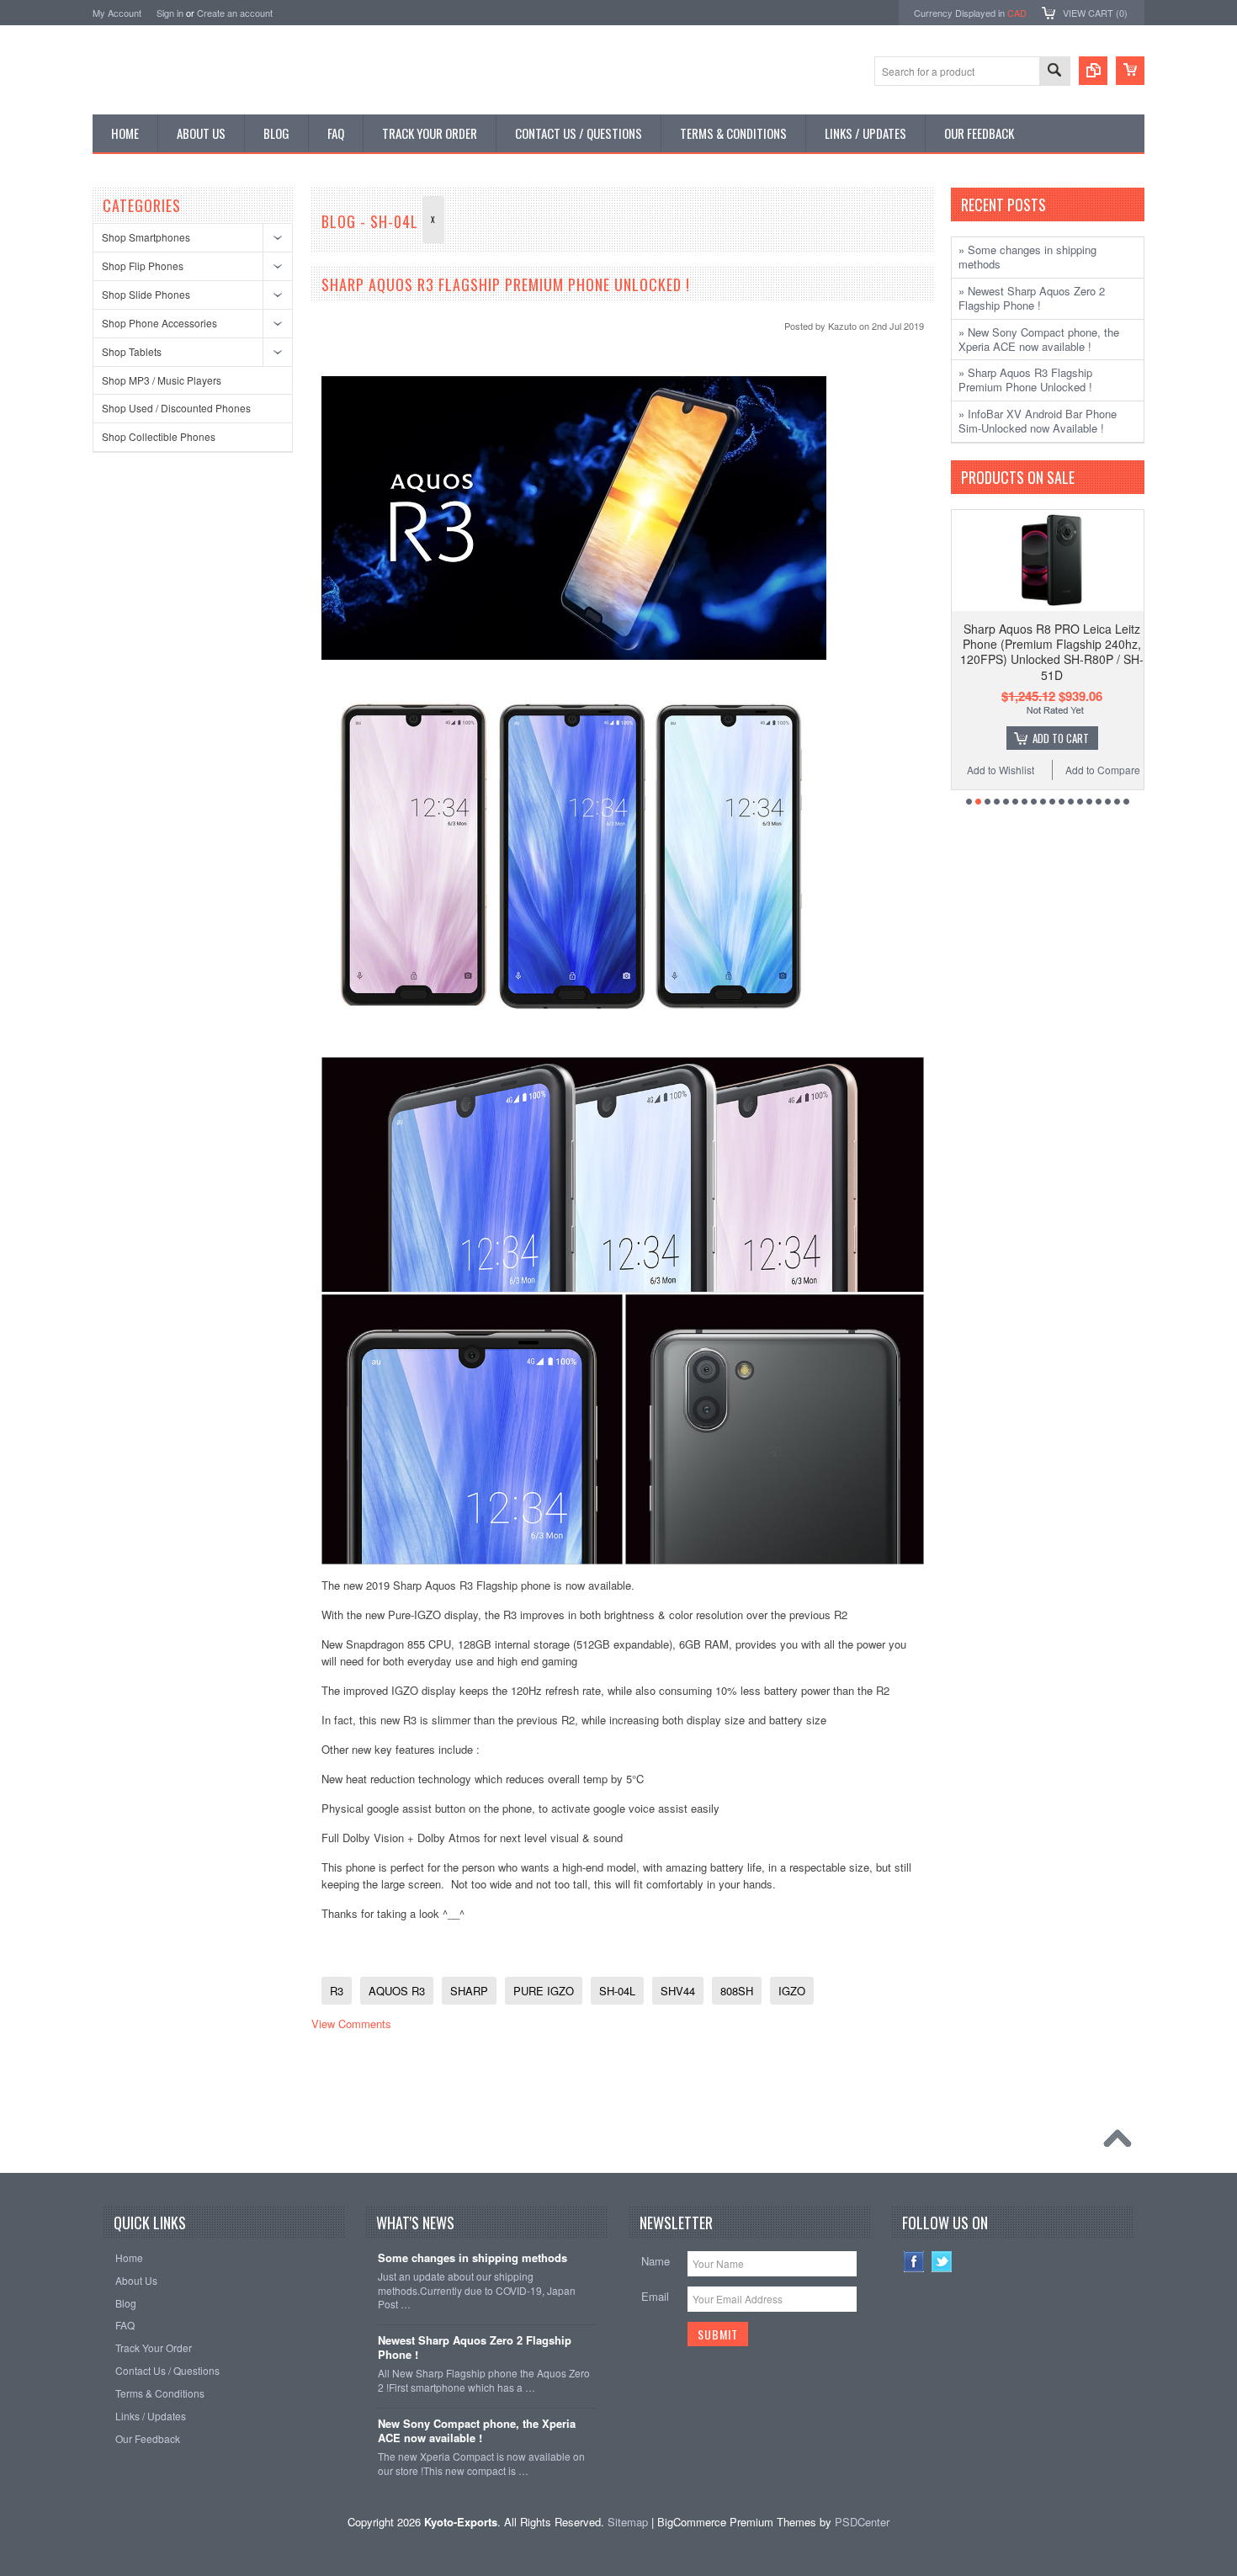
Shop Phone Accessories (159, 323)
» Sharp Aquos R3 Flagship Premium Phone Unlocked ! (1025, 380)
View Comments (351, 2024)
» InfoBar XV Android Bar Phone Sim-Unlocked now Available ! (1038, 421)
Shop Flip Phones (143, 266)
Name (656, 2261)
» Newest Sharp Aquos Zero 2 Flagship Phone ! (1032, 298)
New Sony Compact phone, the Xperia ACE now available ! (477, 2431)
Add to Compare (1092, 770)
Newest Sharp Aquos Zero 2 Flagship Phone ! (475, 2348)
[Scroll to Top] (1122, 2143)
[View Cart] (1130, 71)
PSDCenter (862, 2522)
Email (655, 2296)
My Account (117, 13)
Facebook (914, 2262)
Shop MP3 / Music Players (162, 380)
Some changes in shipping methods (473, 2258)
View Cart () (1095, 13)
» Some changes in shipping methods (1027, 257)
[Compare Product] (1093, 71)
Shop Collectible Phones (159, 436)
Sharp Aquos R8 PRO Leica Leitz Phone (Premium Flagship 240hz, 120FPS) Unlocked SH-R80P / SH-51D (1042, 652)
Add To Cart (1050, 738)
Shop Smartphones (146, 237)
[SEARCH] (1054, 72)
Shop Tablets (132, 351)
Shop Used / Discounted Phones (176, 408)
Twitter (942, 2262)
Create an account (235, 13)
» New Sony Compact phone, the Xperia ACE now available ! (1039, 339)
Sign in (170, 13)
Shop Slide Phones (146, 294)
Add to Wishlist (990, 770)
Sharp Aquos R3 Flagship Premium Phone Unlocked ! (506, 284)
